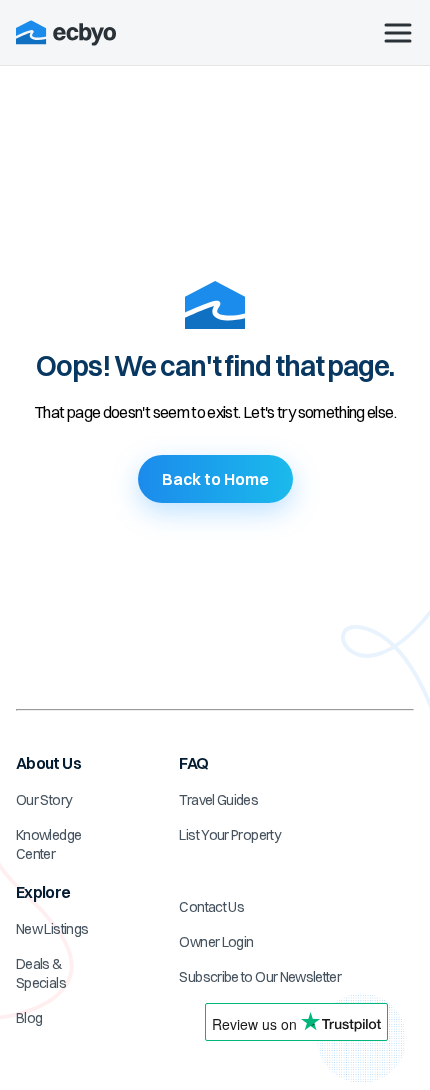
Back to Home (215, 479)
